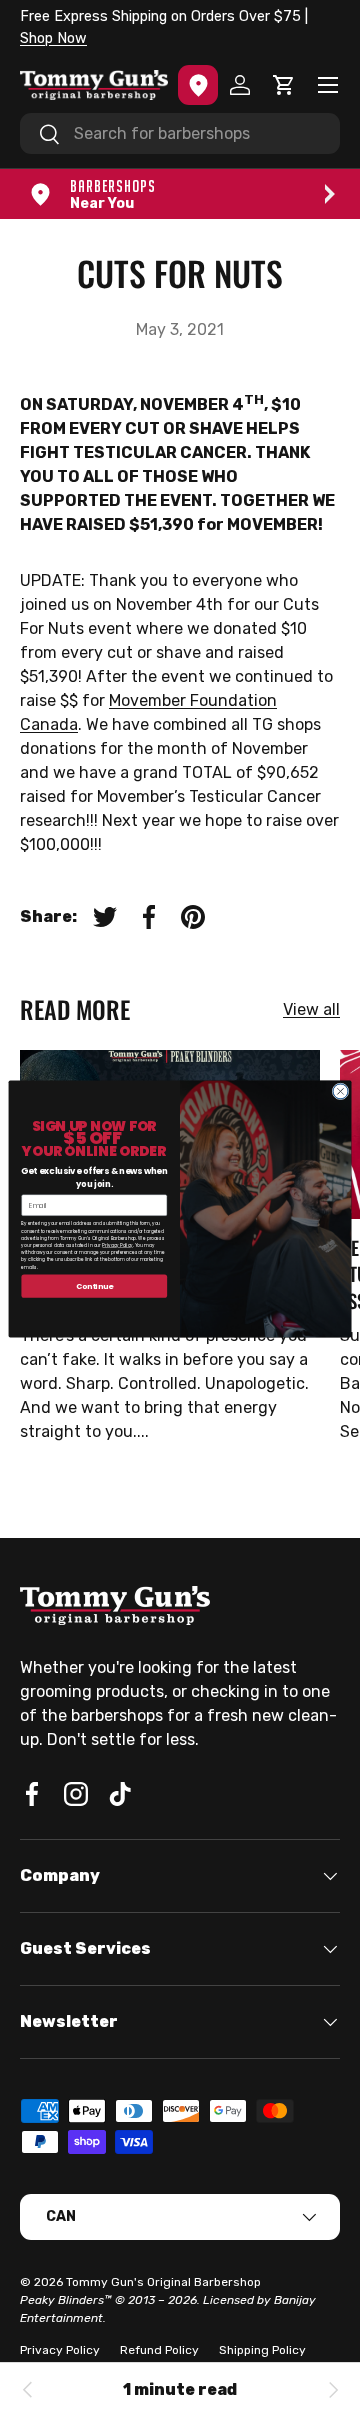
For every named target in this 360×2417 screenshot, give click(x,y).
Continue (94, 1285)
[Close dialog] (340, 1090)
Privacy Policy (117, 1245)
